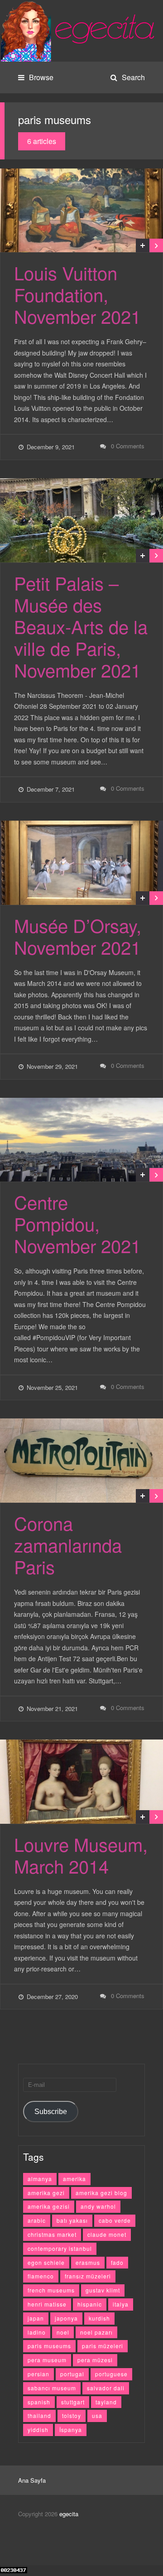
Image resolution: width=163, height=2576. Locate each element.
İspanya (71, 2429)
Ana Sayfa (32, 2480)
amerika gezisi (49, 2206)
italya (121, 2304)
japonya (66, 2318)
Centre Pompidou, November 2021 (77, 1223)
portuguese (111, 2374)
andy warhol (98, 2206)
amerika (74, 2179)
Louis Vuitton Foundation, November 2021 (77, 294)
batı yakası (72, 2220)
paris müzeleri (103, 2346)
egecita (69, 2514)
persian (38, 2374)
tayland (106, 2402)
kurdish (99, 2318)
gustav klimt (103, 2290)
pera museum (47, 2360)
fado (117, 2262)
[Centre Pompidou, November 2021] (81, 1140)
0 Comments (128, 446)
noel (63, 2332)
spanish (39, 2402)
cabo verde (115, 2220)
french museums (51, 2290)
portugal (72, 2374)
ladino (37, 2332)
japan (36, 2318)
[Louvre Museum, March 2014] (81, 1782)
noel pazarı (96, 2332)
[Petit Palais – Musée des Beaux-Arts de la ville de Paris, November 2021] (81, 520)
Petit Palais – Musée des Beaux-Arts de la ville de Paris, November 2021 (81, 626)
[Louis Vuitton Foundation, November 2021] (81, 211)
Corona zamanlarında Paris (68, 1545)
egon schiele (46, 2262)
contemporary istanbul (60, 2248)
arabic (37, 2220)
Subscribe (51, 2112)
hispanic (90, 2304)
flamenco (41, 2276)
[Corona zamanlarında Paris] (81, 1461)
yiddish (38, 2429)
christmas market (52, 2234)
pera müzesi (95, 2360)
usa (97, 2415)
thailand (39, 2415)
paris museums (49, 2346)
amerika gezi (46, 2193)
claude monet (107, 2234)
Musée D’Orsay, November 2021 (78, 936)
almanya (40, 2179)
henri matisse (47, 2304)
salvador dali (106, 2388)
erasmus (88, 2262)
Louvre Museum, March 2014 (81, 1855)
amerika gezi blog (101, 2193)
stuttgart (73, 2402)
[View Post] (156, 245)
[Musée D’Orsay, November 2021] (81, 863)
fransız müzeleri (88, 2276)
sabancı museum (52, 2388)
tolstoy (72, 2415)
